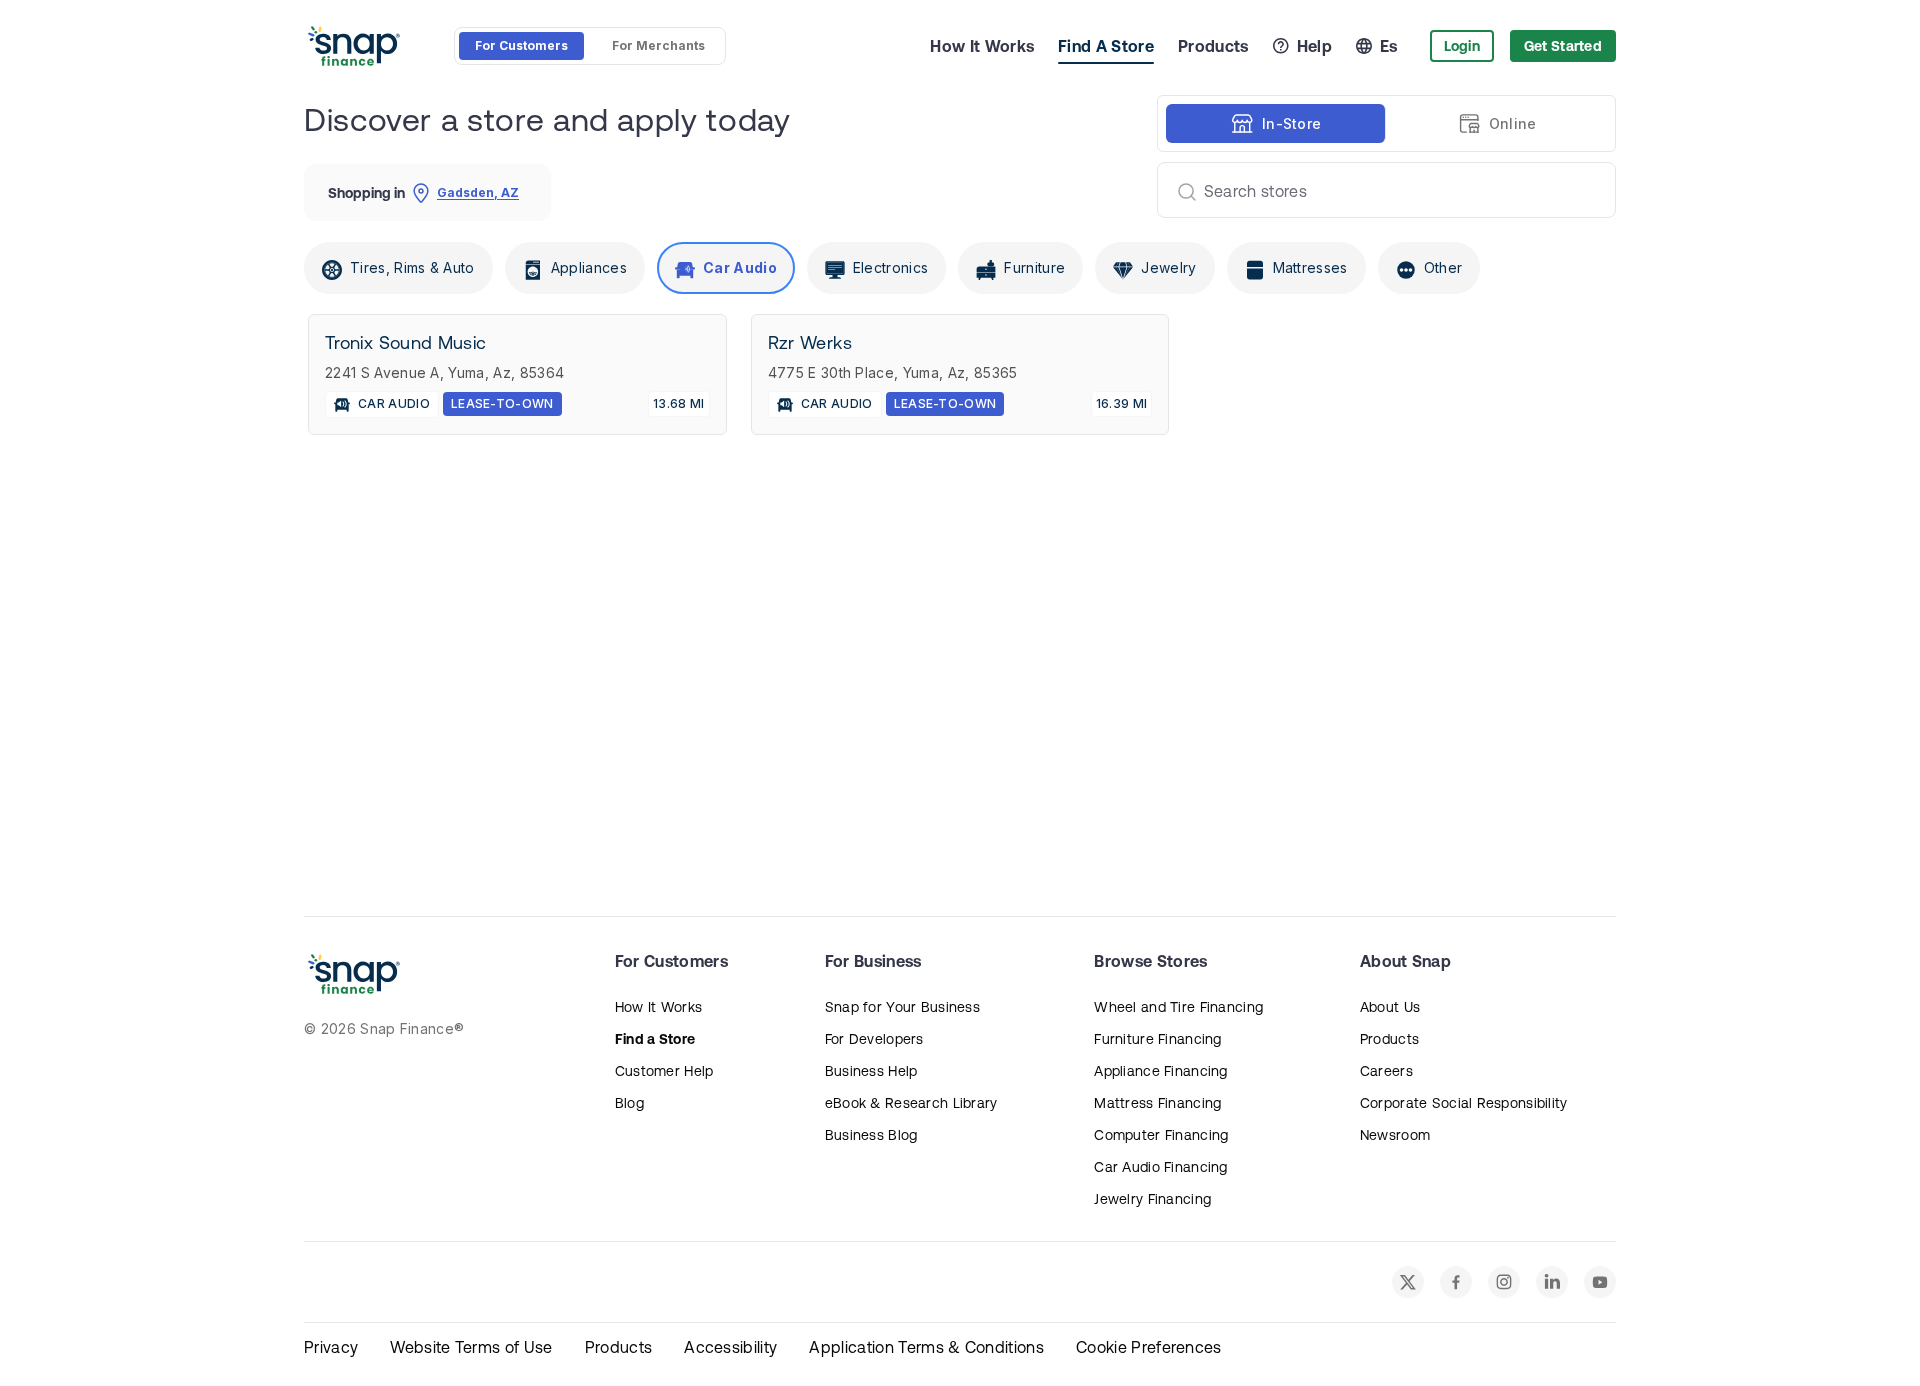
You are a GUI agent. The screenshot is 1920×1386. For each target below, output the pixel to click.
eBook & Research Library (911, 1103)
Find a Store (655, 1039)
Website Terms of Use (471, 1347)
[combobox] (1378, 190)
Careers (1386, 1071)
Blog (629, 1103)
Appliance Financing (1160, 1071)
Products (1213, 46)
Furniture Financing (1157, 1039)
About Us (1390, 1007)
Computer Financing (1161, 1135)
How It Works (982, 46)
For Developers (874, 1039)
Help (1314, 46)
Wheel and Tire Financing (1178, 1007)
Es (1389, 46)
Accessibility (730, 1347)
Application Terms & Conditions (926, 1347)
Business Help (871, 1071)
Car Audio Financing (1160, 1167)
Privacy (331, 1347)
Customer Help (664, 1071)
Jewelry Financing (1152, 1199)
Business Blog (871, 1135)
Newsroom (1395, 1135)
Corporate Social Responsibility (1464, 1103)
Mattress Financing (1157, 1103)
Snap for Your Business (902, 1007)
